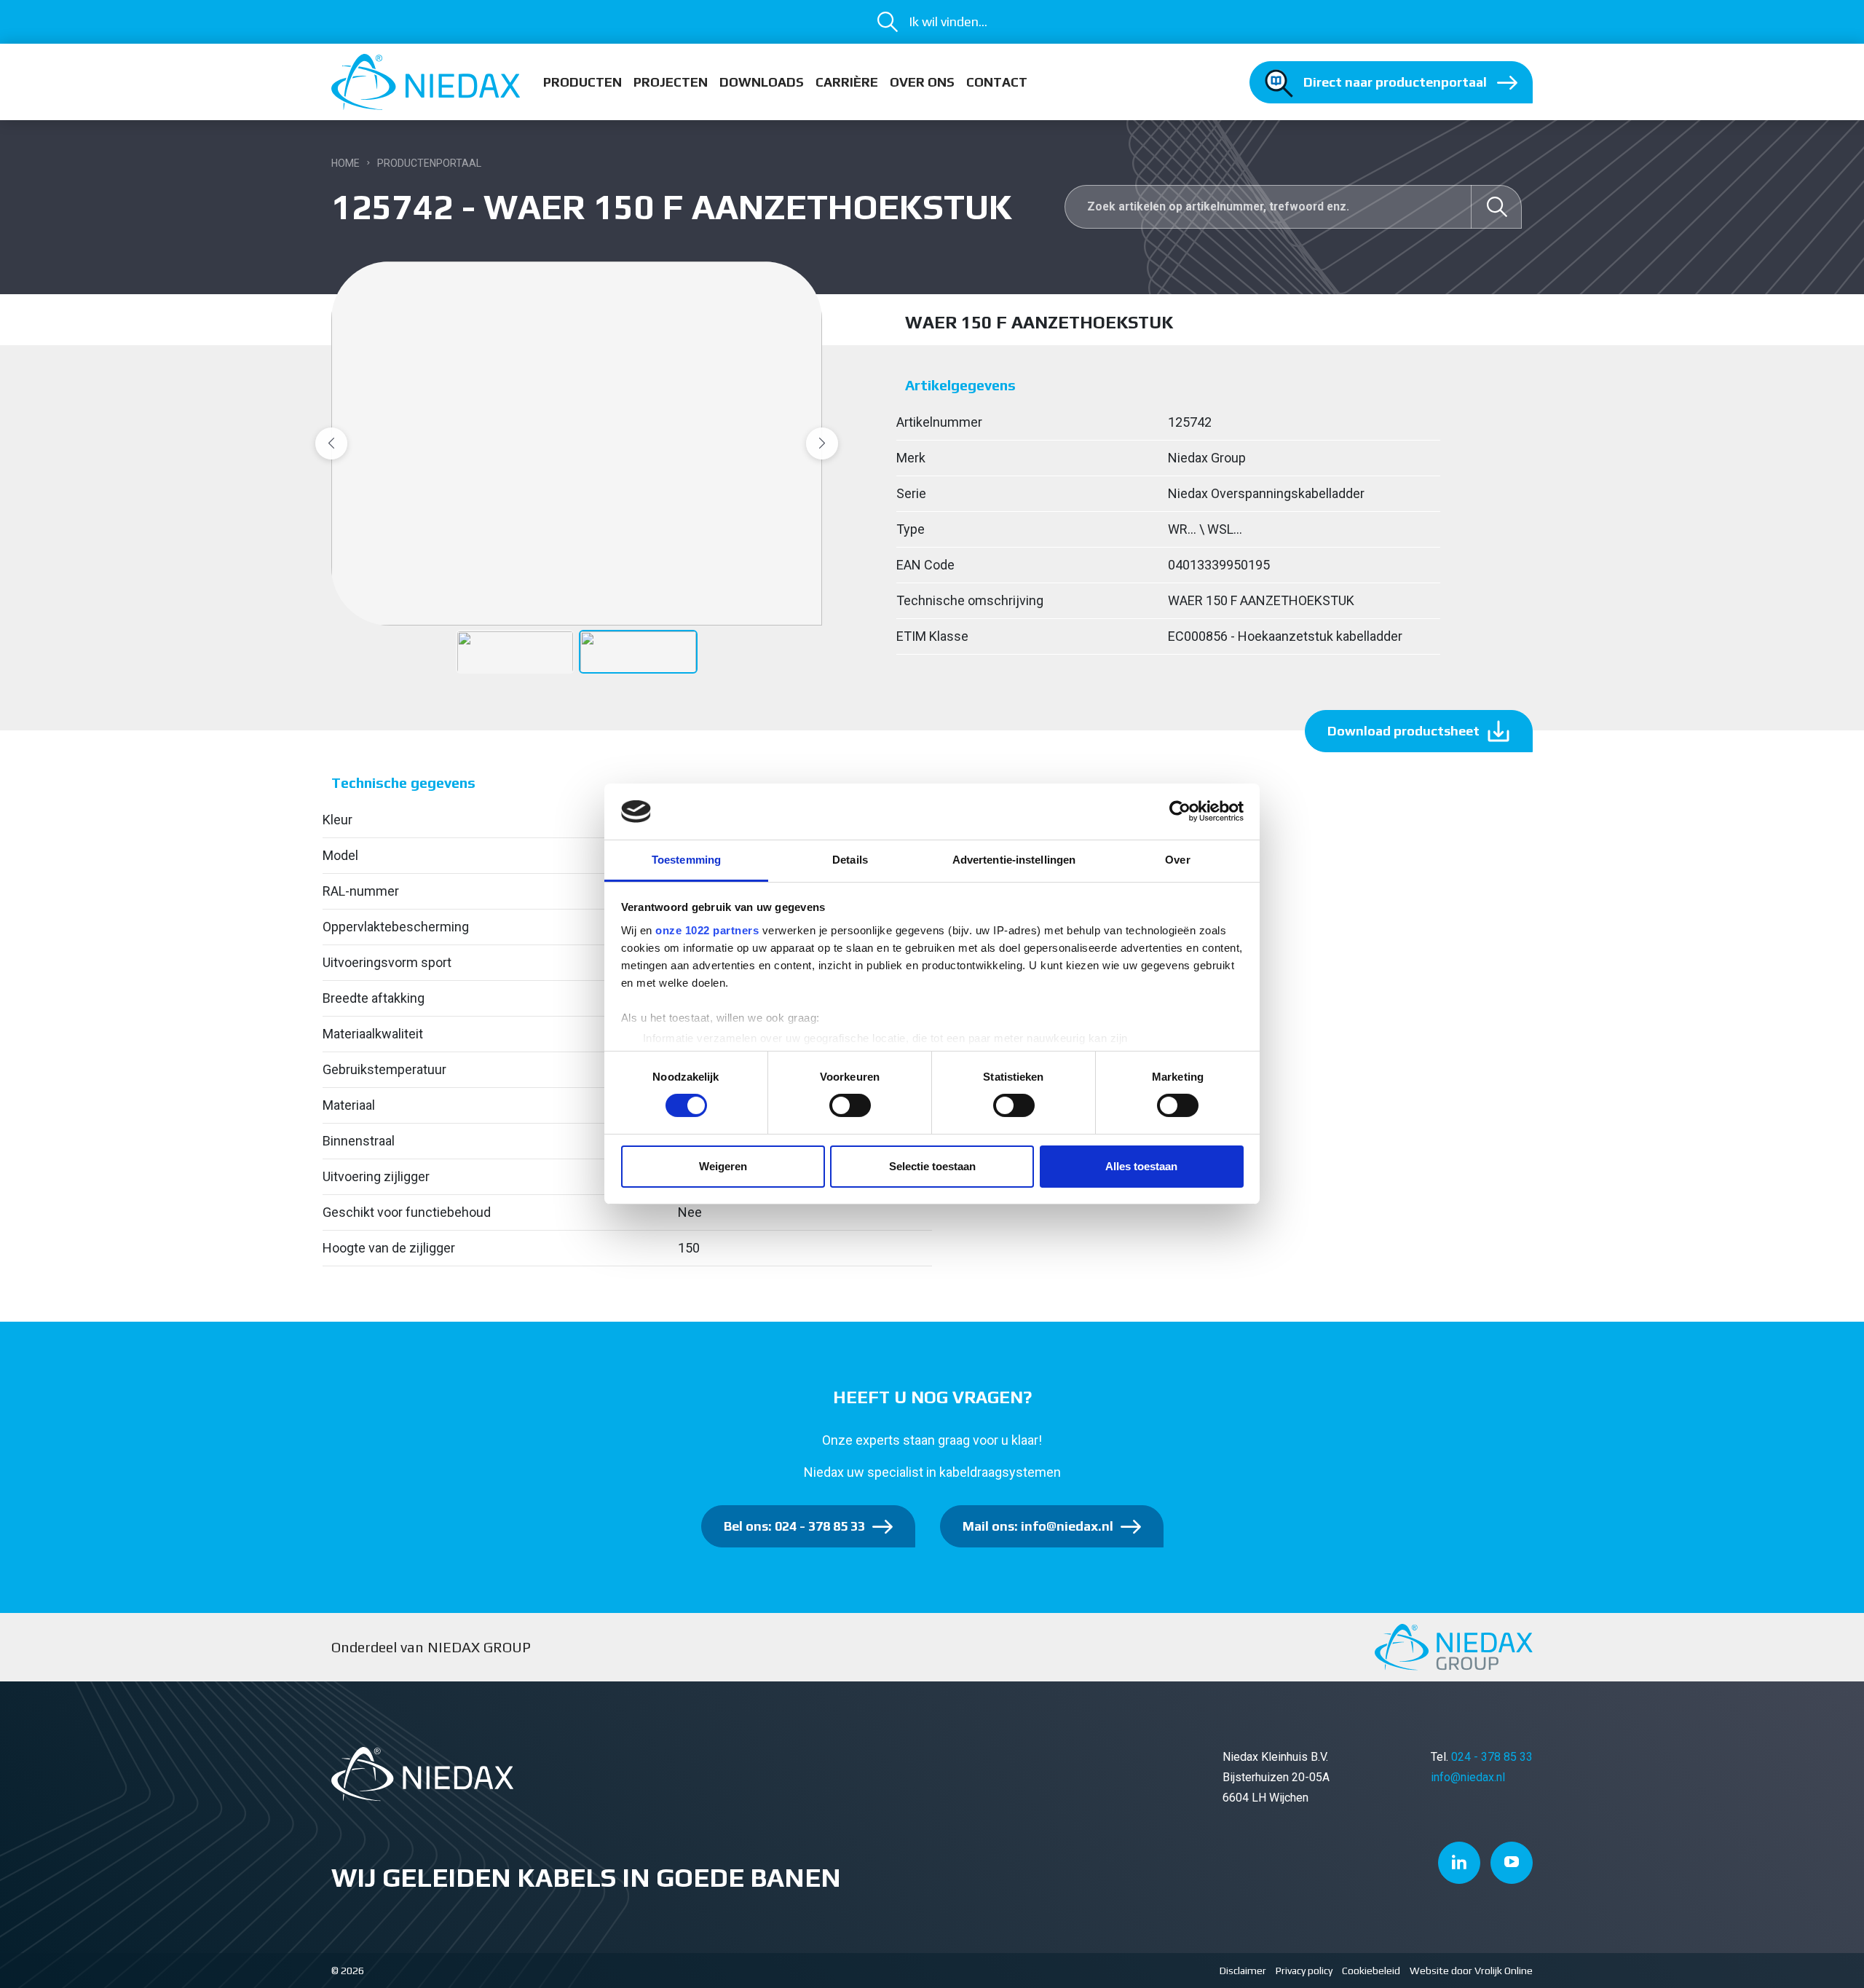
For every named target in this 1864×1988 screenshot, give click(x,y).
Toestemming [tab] (686, 860)
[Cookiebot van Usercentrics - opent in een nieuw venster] (1180, 811)
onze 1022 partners (707, 930)
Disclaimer (1243, 1971)
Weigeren (723, 1166)
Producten (582, 82)
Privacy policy (1304, 1971)
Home (345, 163)
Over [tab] (1177, 860)
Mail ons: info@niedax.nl (1038, 1526)
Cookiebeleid (1371, 1971)
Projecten (671, 82)
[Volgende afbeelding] (822, 443)
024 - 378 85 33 (1492, 1757)
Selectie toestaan (932, 1166)
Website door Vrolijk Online (1471, 1971)
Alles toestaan (1141, 1166)
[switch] (850, 1105)
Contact (997, 82)
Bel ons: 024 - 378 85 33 (794, 1526)
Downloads (762, 82)
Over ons (922, 82)
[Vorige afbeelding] (331, 443)
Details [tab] (850, 860)
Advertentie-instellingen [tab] (1014, 860)
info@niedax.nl (1468, 1777)
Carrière (847, 82)
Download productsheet (1403, 731)
